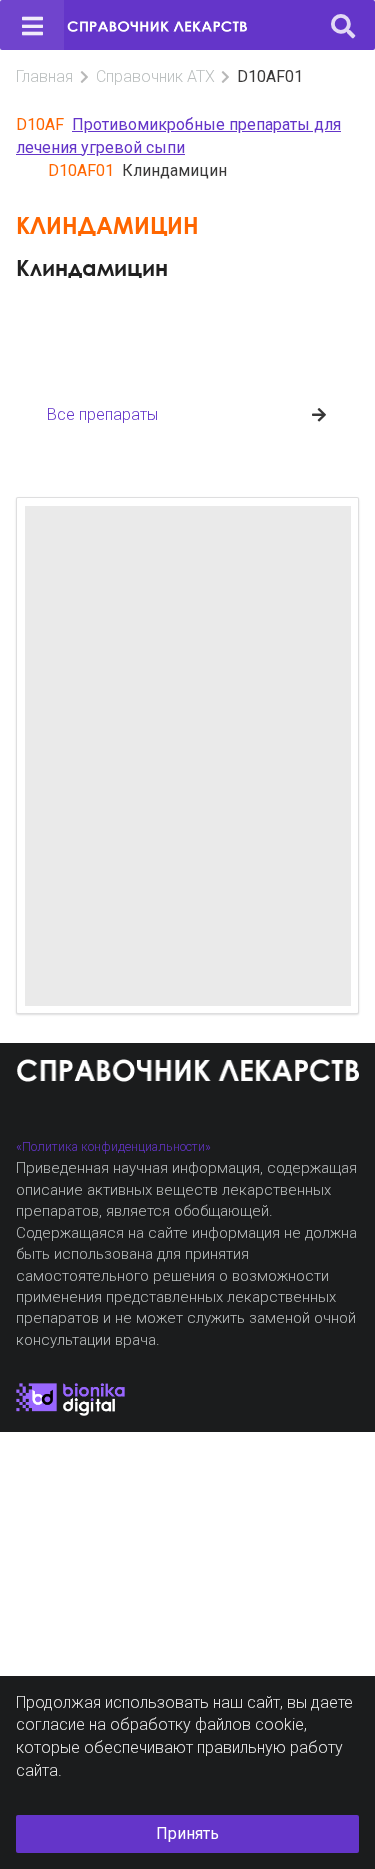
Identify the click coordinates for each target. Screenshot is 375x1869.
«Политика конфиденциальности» (113, 1146)
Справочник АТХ (155, 76)
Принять (187, 1833)
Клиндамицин (92, 267)
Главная (44, 76)
